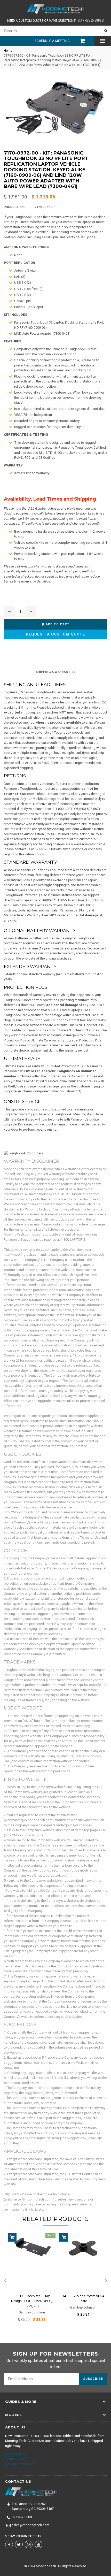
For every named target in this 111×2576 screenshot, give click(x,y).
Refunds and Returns (21, 2464)
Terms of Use (15, 2459)
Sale (50, 2236)
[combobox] (50, 31)
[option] (30, 2281)
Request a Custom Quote (55, 634)
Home (8, 51)
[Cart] (80, 41)
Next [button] (106, 2281)
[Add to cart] (12, 2237)
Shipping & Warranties (55, 672)
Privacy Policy (15, 2454)
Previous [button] (5, 2281)
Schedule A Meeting (52, 41)
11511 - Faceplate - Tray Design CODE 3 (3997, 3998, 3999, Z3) (32, 2301)
